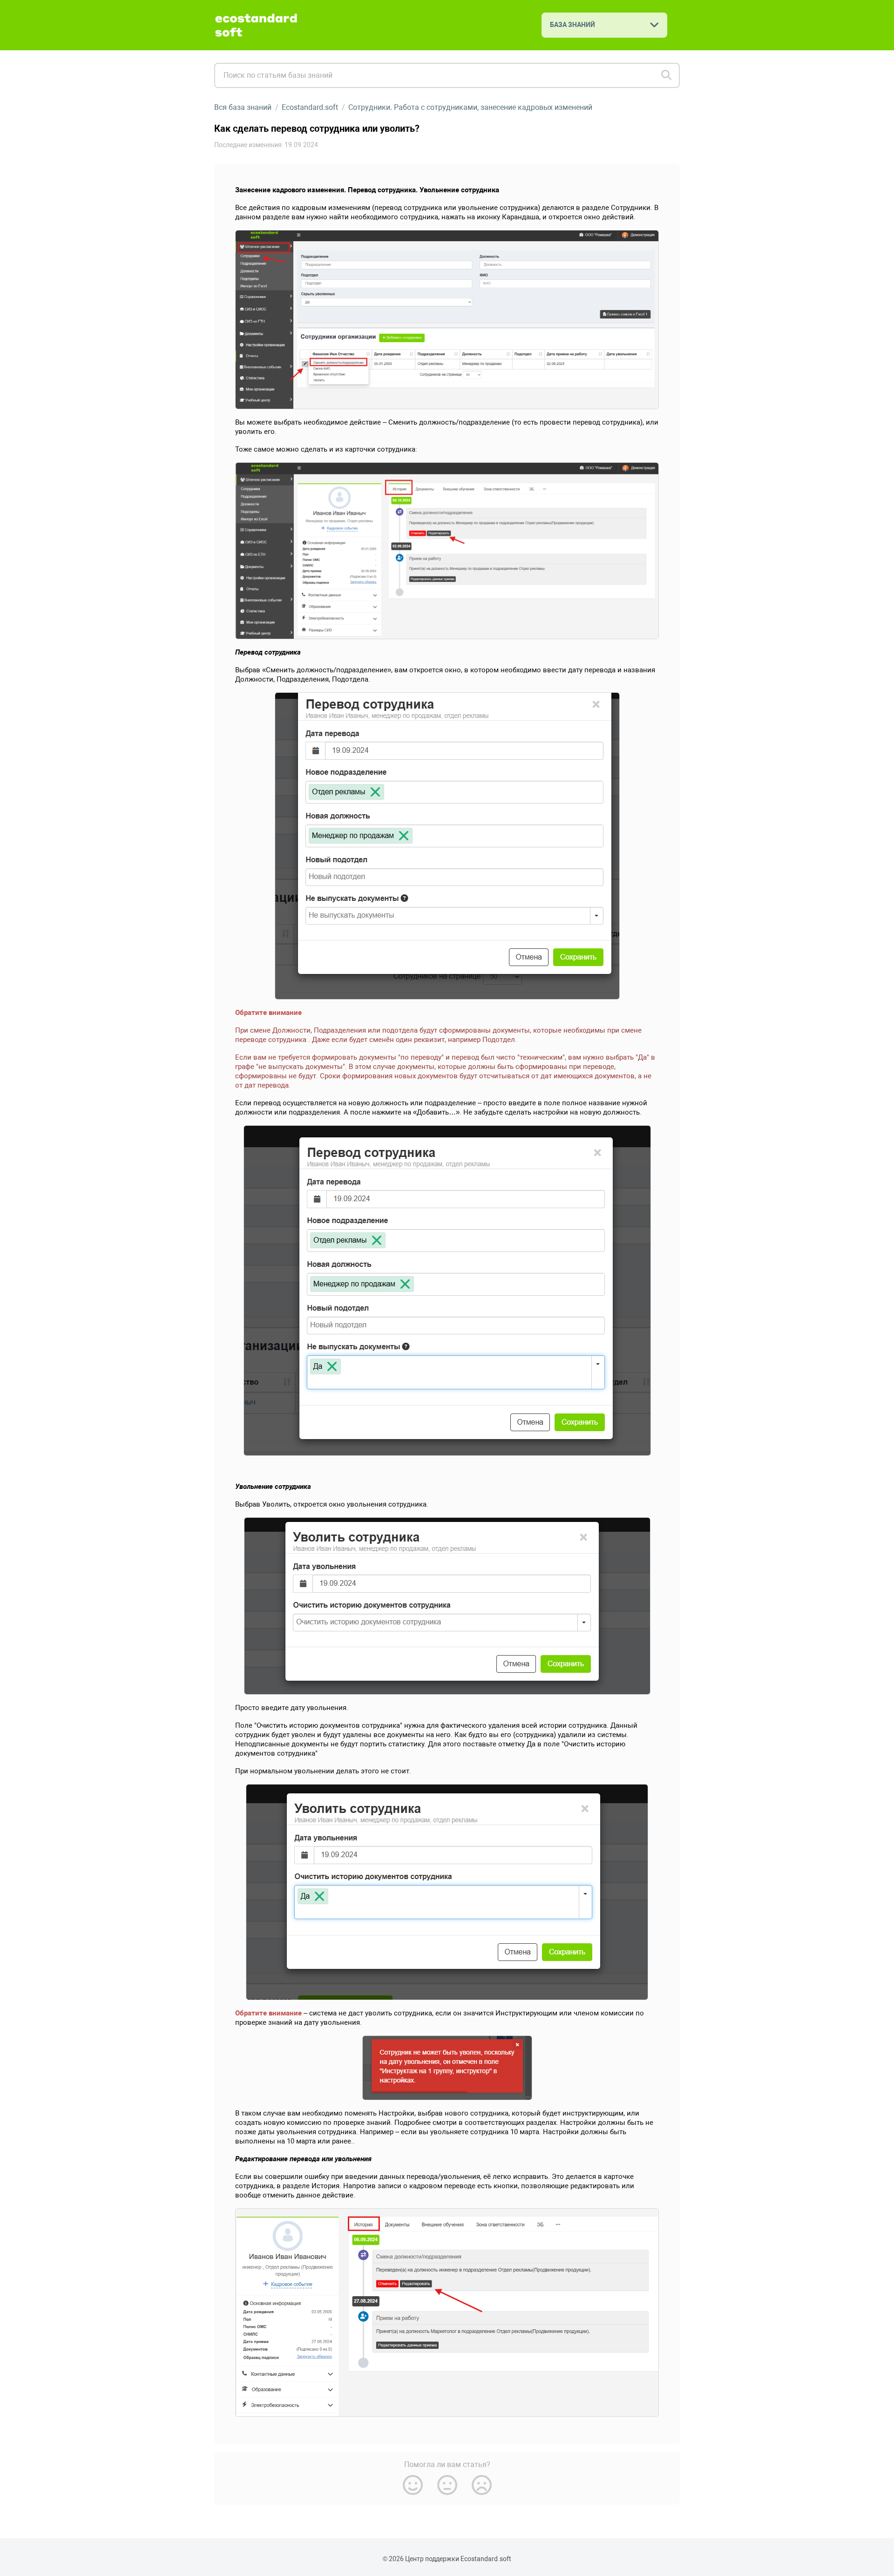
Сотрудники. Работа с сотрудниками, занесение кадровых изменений (470, 107)
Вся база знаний (243, 107)
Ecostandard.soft (310, 107)
